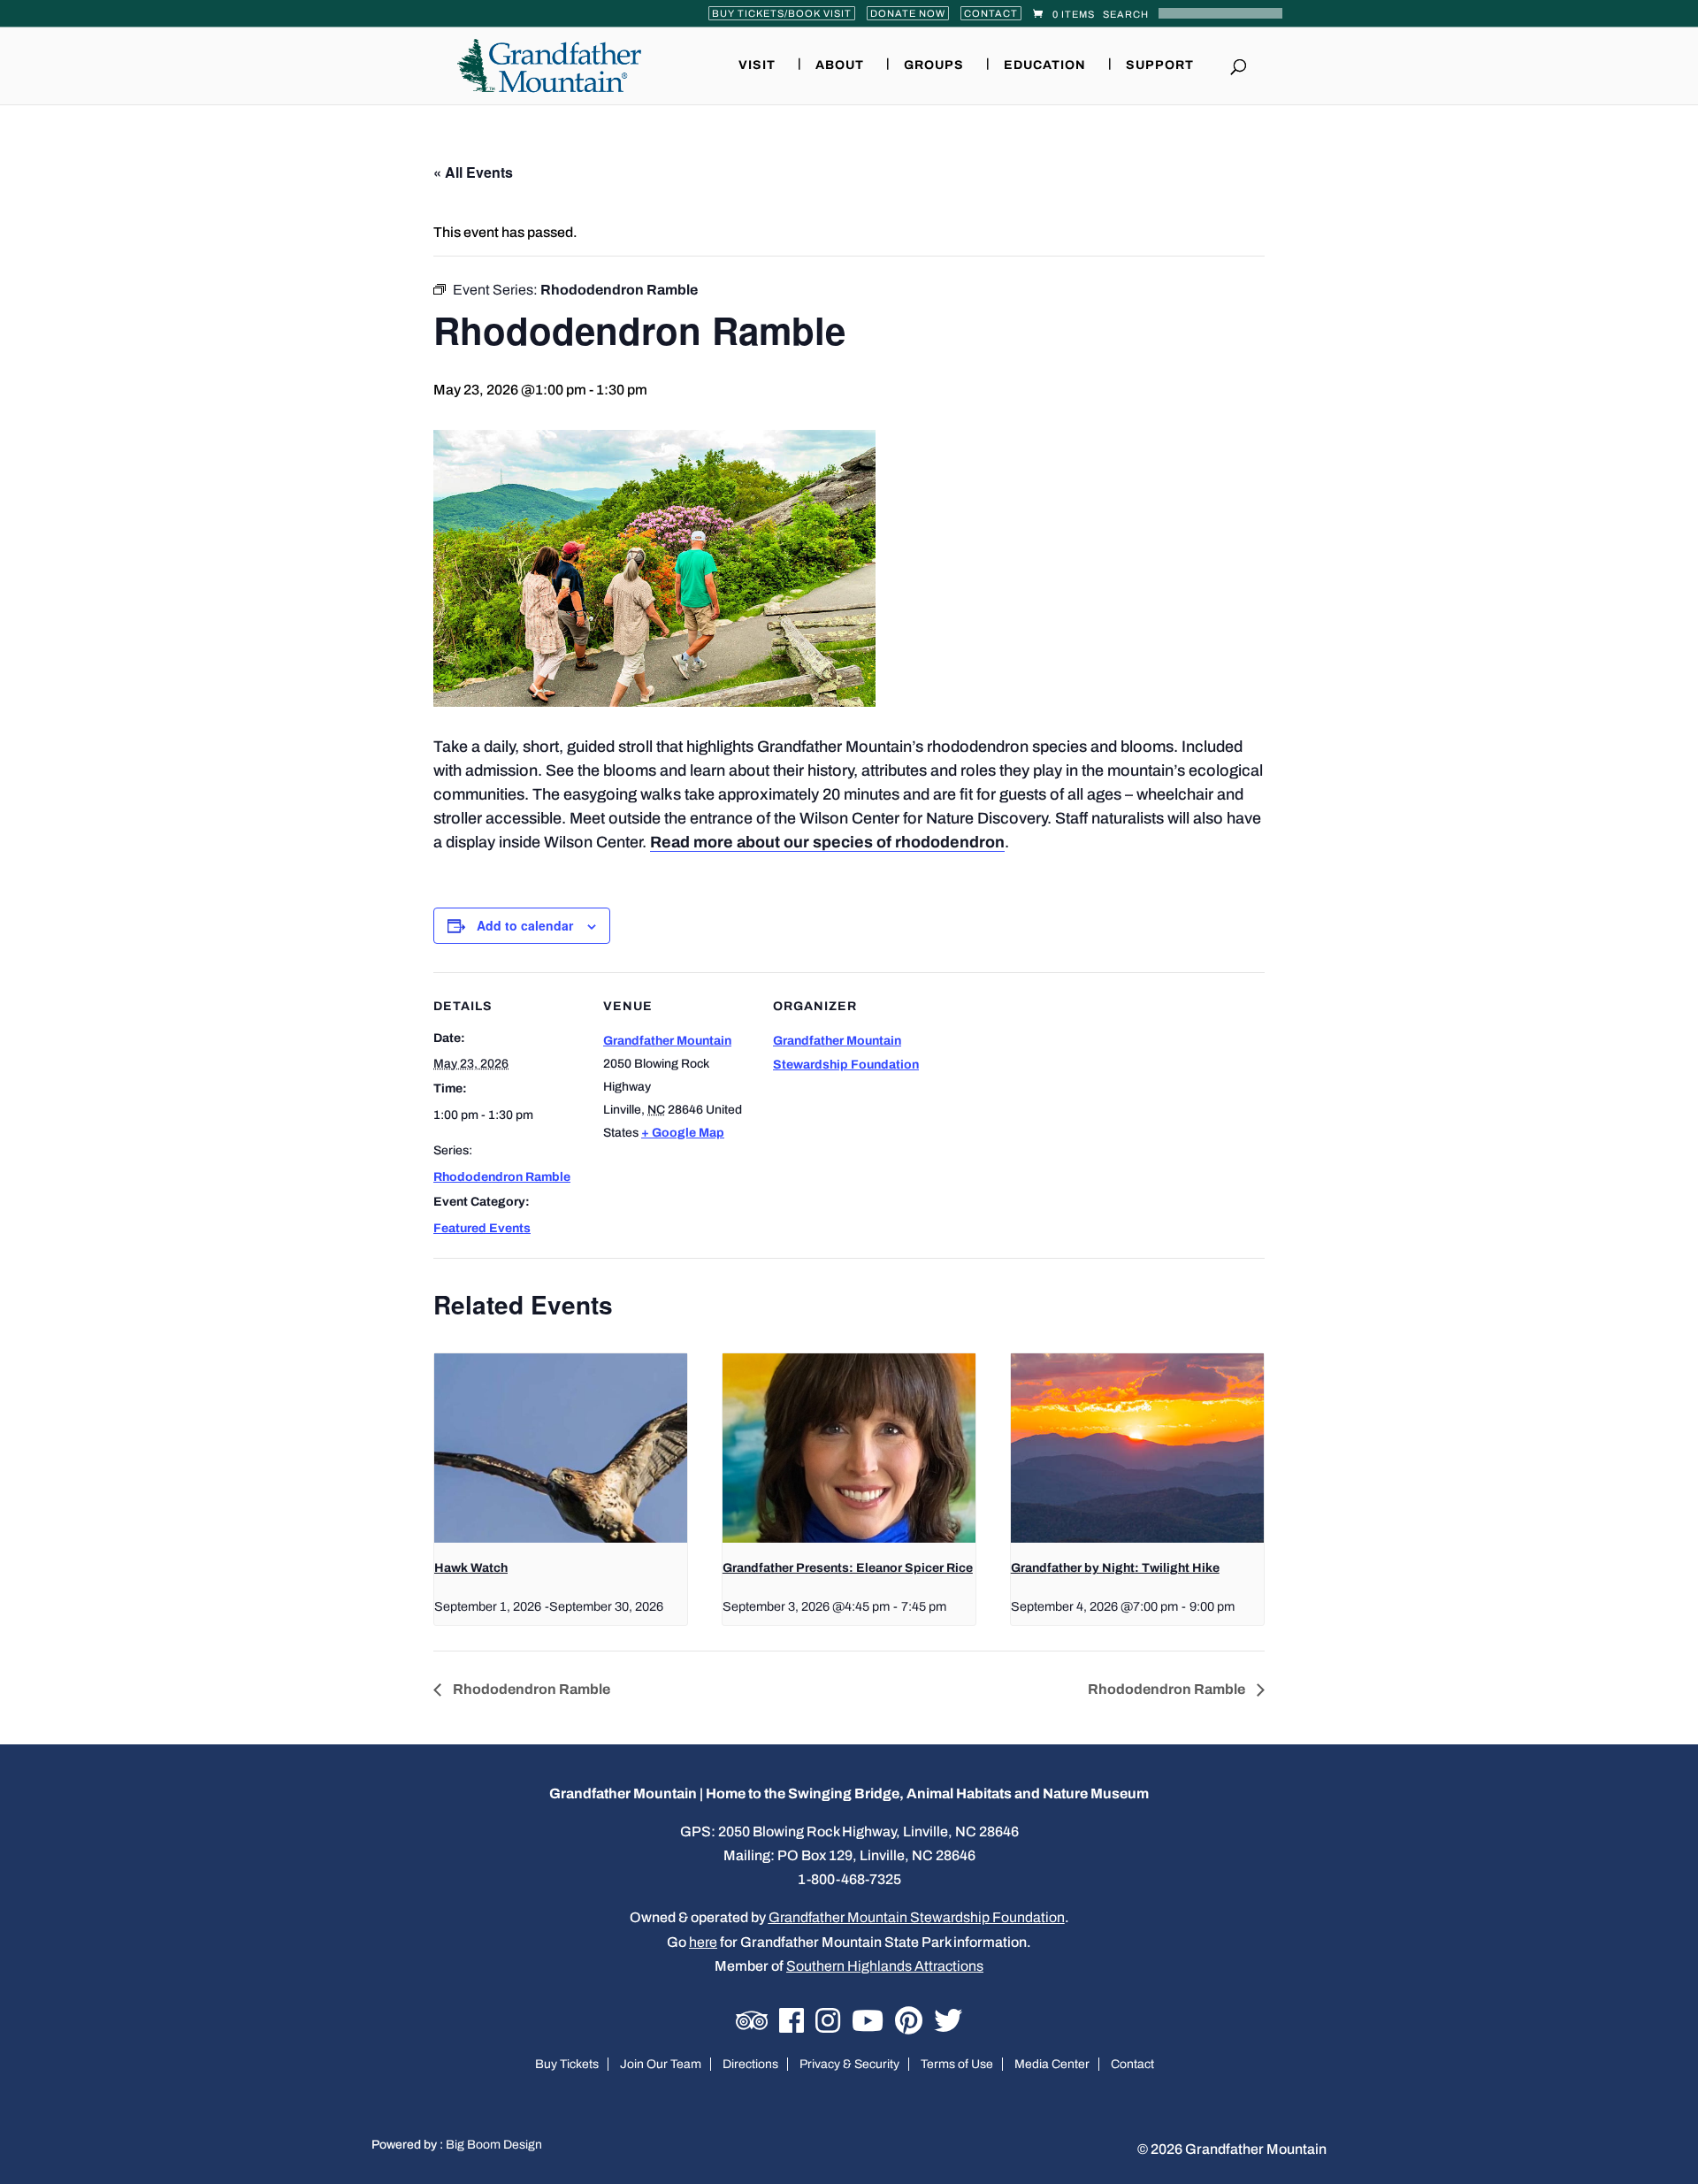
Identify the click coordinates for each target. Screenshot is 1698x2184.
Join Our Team (661, 2064)
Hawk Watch (471, 1568)
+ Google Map (683, 1133)
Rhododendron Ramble (502, 1177)
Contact (991, 13)
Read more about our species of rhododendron (827, 842)
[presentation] (561, 1448)
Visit (757, 65)
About (840, 65)
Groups (934, 65)
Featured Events (482, 1228)
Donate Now (908, 13)
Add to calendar (525, 925)
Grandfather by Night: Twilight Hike (1115, 1568)
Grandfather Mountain (667, 1041)
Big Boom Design (494, 2145)
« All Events (473, 172)
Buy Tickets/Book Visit (782, 13)
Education (1045, 65)
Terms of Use (957, 2064)
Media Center (1052, 2064)
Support (1160, 65)
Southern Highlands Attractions (885, 1966)
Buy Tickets (567, 2064)
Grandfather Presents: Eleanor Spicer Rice (848, 1568)
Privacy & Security (849, 2064)
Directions (750, 2064)
